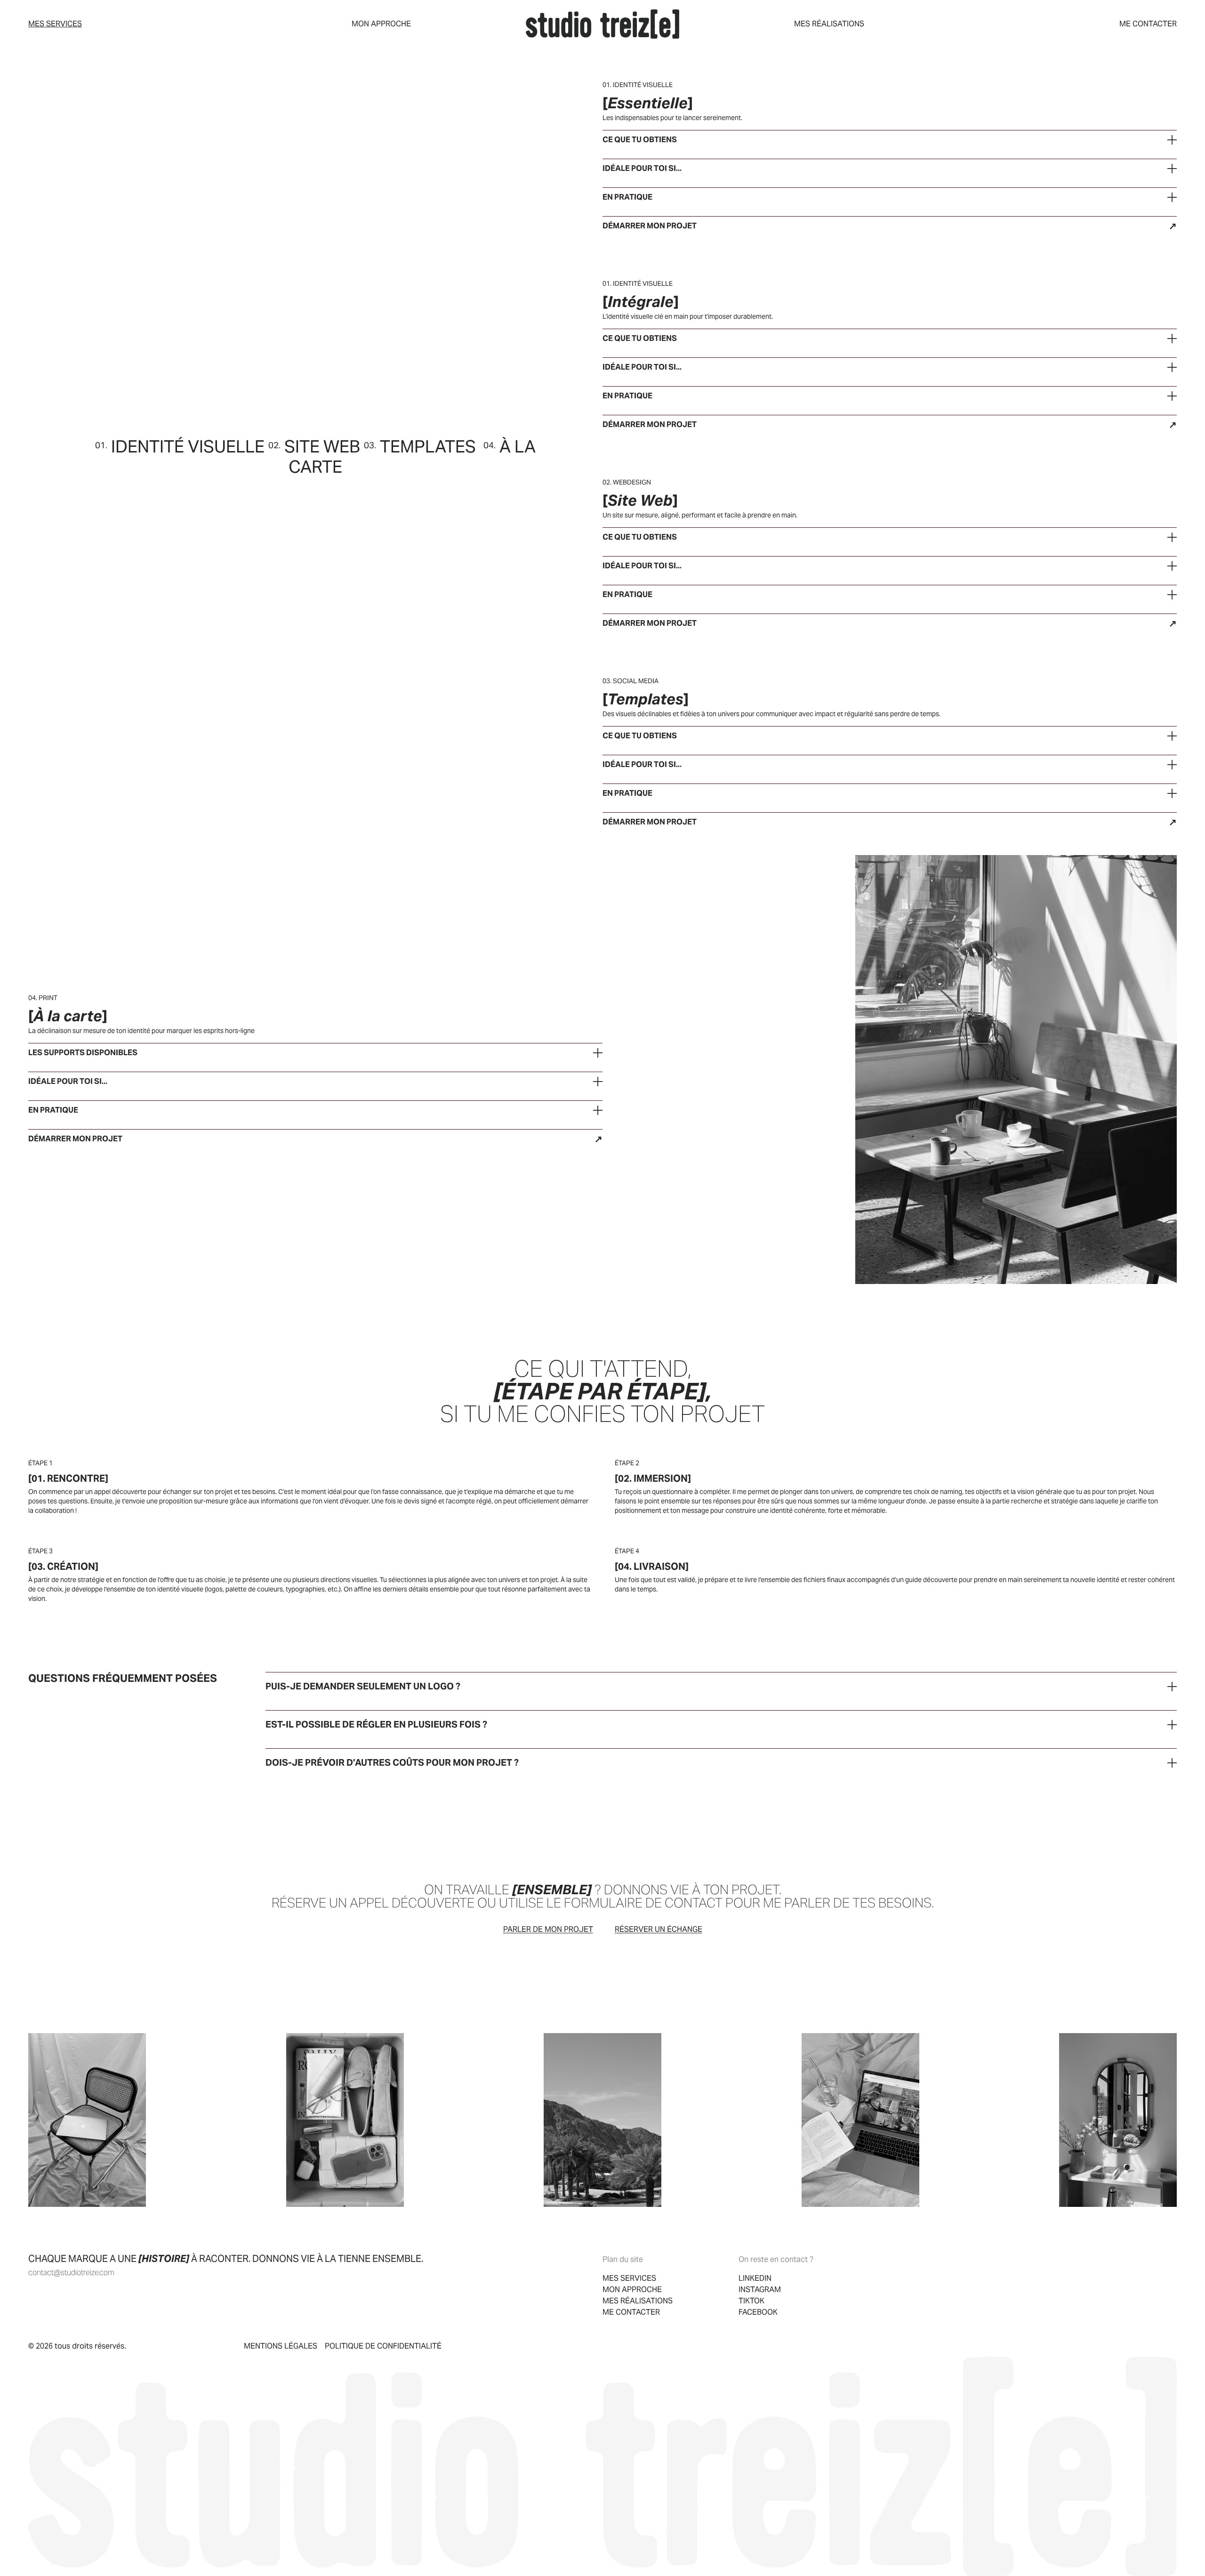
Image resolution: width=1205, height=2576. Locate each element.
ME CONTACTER (1148, 24)
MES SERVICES (55, 24)
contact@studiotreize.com (71, 2273)
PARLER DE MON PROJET (548, 1929)
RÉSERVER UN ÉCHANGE (659, 1929)
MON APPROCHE (381, 24)
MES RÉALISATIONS (829, 24)
